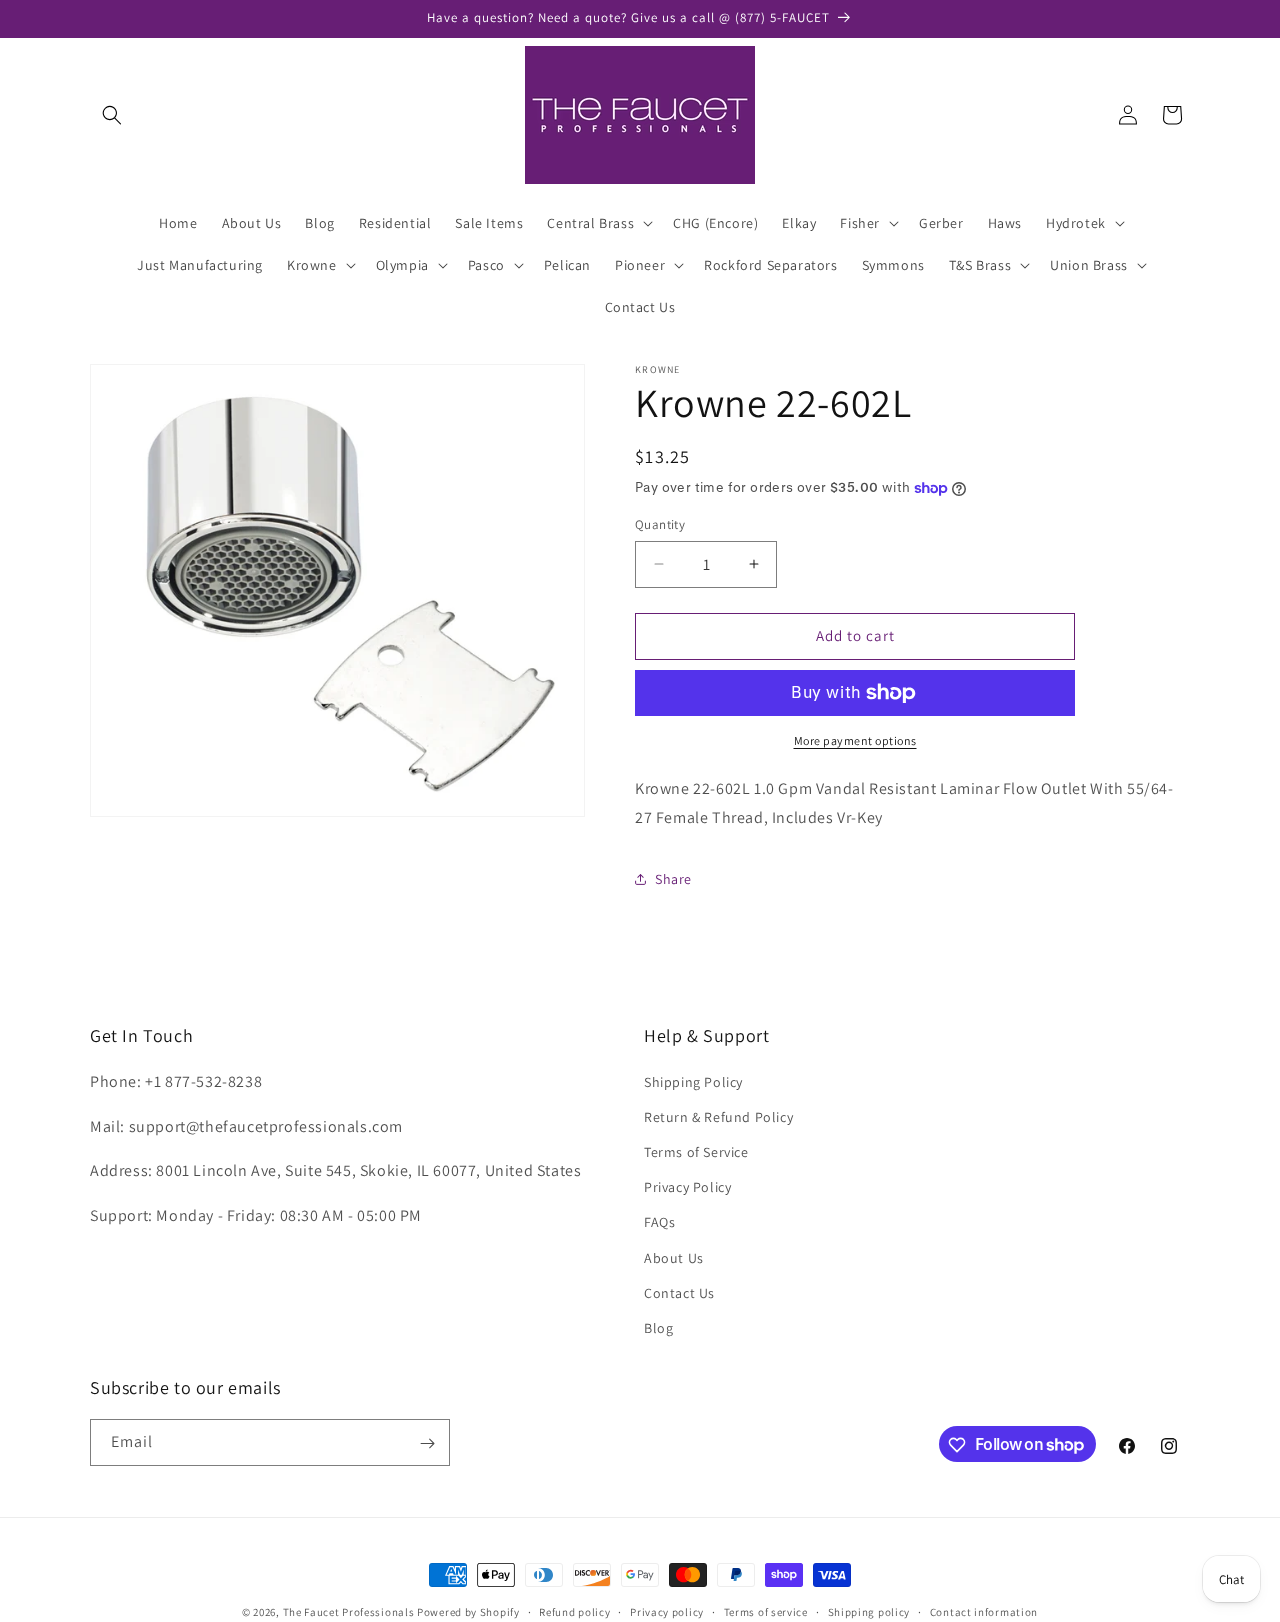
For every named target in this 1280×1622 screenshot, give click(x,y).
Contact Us (679, 1293)
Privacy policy (667, 1611)
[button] (112, 115)
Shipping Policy (693, 1082)
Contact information (984, 1611)
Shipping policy (869, 1611)
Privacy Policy (687, 1187)
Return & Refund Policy (718, 1117)
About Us (674, 1258)
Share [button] (673, 879)
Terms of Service (696, 1152)
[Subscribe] (427, 1443)
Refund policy (574, 1611)
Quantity (660, 524)
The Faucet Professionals (349, 1612)
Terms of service (766, 1611)
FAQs (659, 1222)
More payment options (855, 740)
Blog (658, 1328)
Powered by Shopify (468, 1612)
